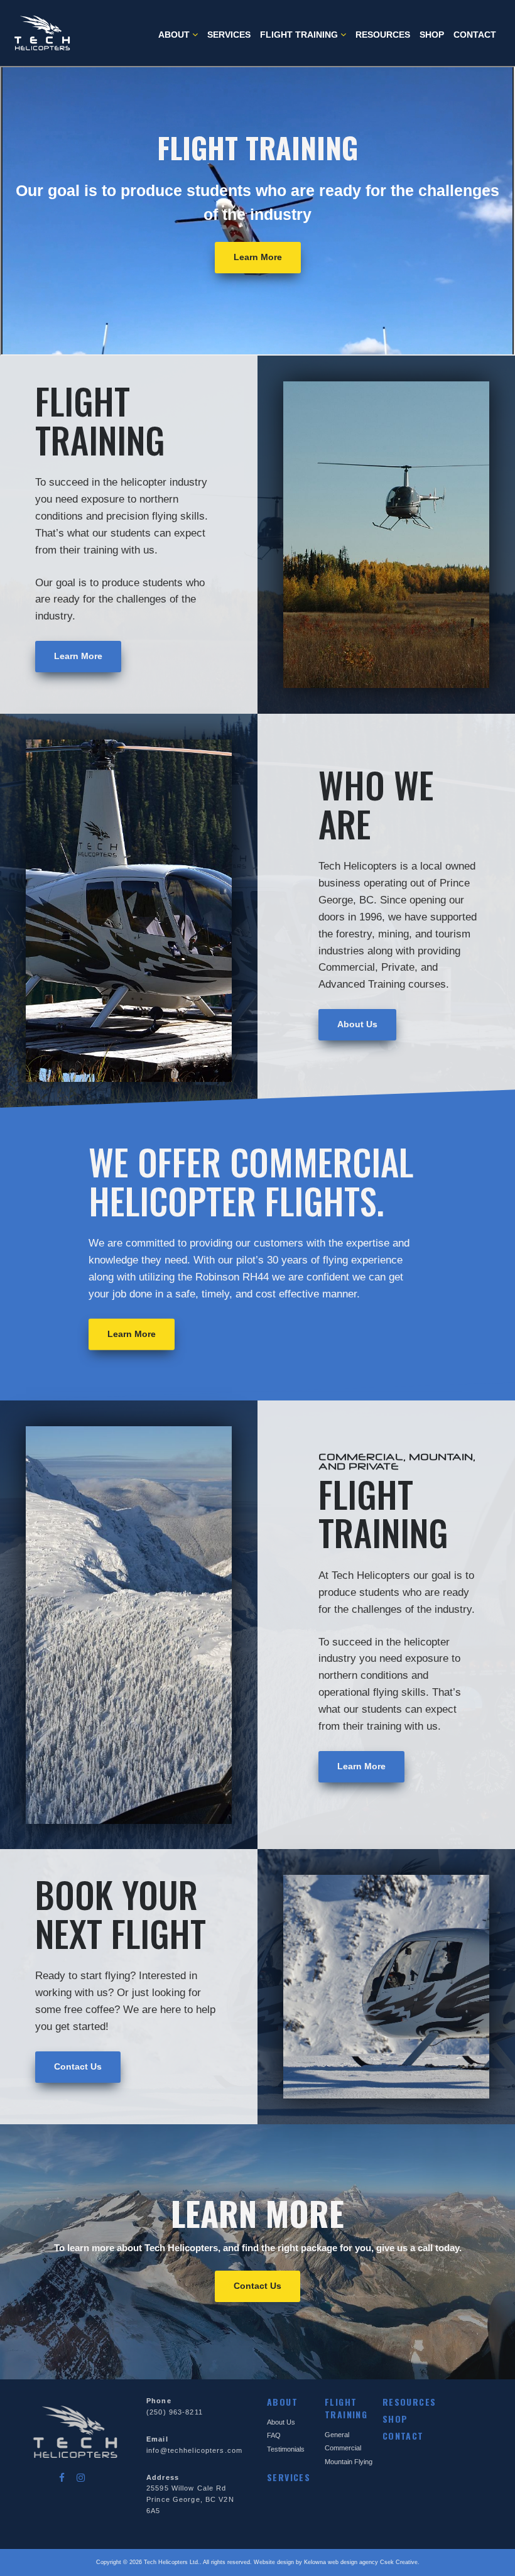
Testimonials (286, 2449)
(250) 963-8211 (175, 2412)
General (337, 2435)
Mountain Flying (349, 2462)
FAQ (274, 2435)
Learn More (258, 257)
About (175, 35)
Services (229, 35)
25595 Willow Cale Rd (186, 2488)
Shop (432, 35)
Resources (383, 35)
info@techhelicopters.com (194, 2450)
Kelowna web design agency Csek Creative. (362, 2562)
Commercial (343, 2448)
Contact (475, 35)
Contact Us (78, 2066)
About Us (357, 1024)
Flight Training (300, 35)
